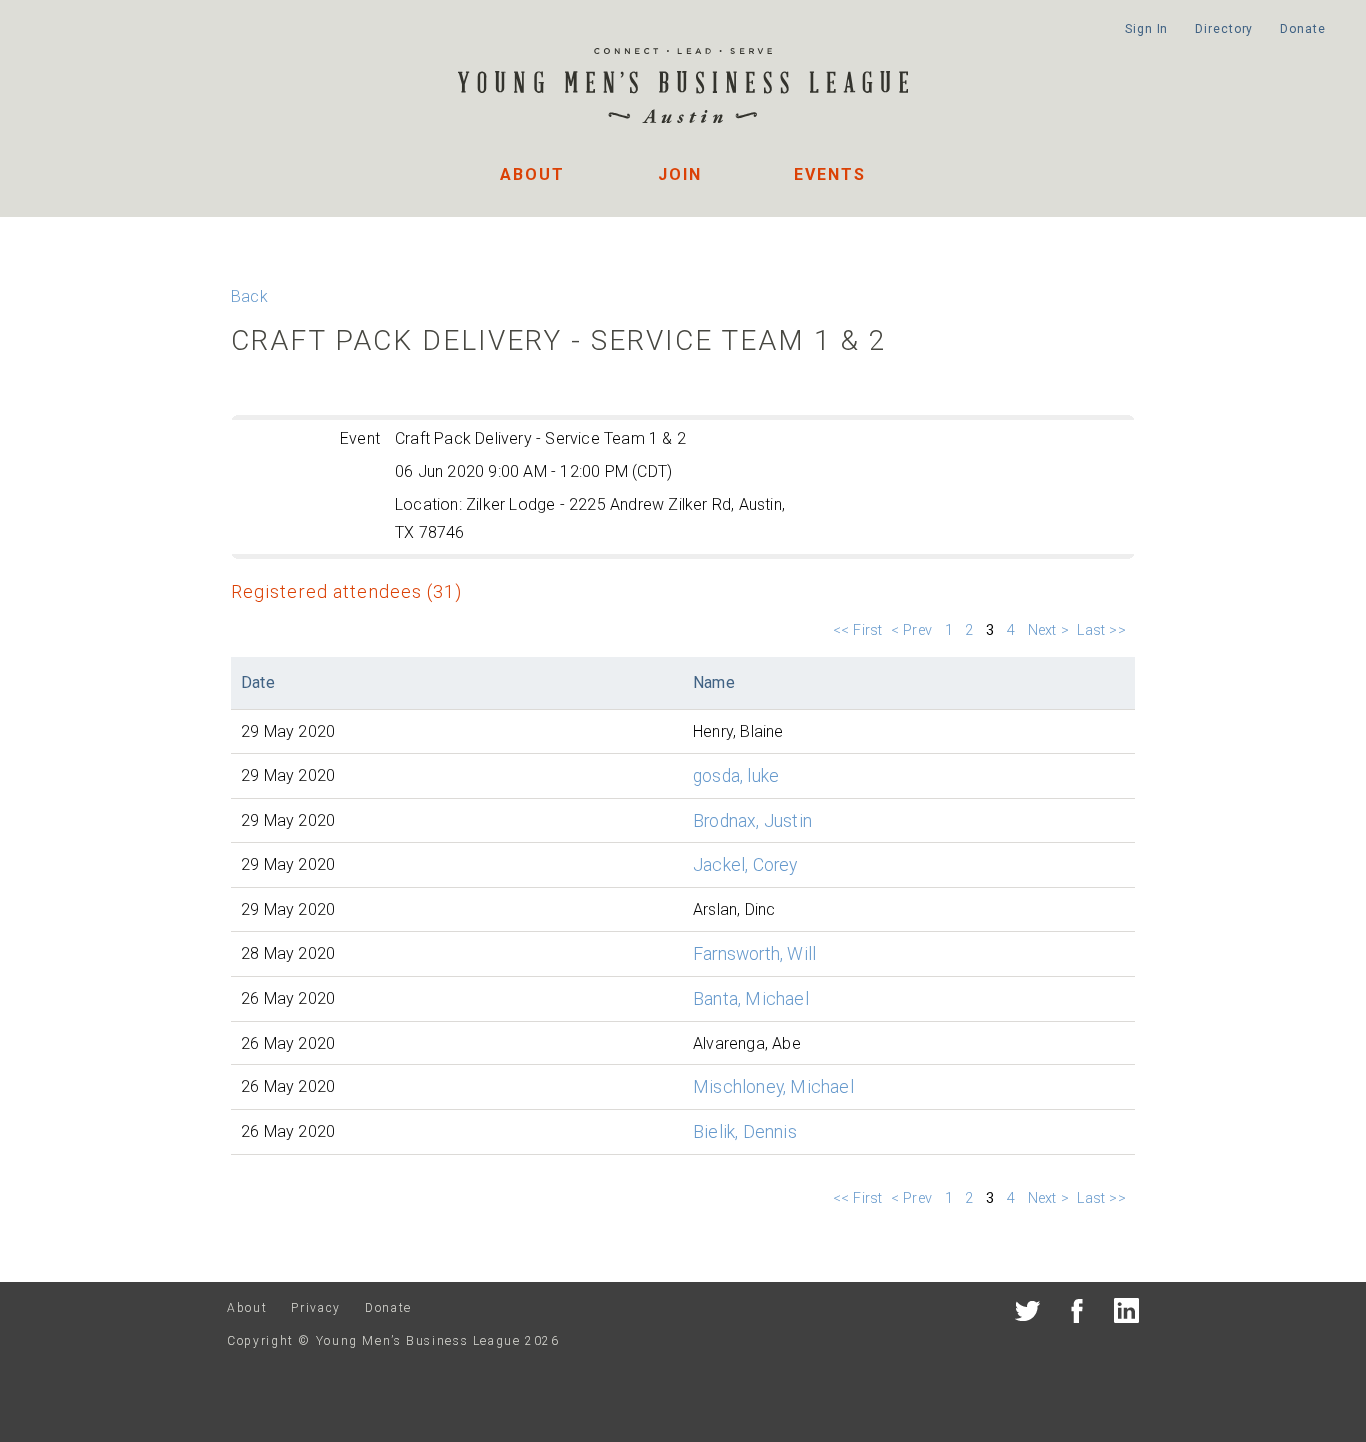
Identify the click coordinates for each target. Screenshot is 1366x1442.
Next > (1049, 630)
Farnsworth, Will (754, 954)
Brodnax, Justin (752, 821)
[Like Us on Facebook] (1077, 1314)
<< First (858, 630)
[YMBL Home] (683, 88)
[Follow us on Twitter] (1027, 1314)
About (532, 174)
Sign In (1146, 29)
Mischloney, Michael (773, 1087)
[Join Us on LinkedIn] (1126, 1314)
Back (249, 296)
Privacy (315, 1308)
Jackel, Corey (745, 865)
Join (680, 174)
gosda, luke (736, 776)
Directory (1224, 29)
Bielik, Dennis (745, 1132)
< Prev (912, 630)
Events (830, 174)
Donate (1302, 29)
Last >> (1103, 630)
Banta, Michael (751, 999)
